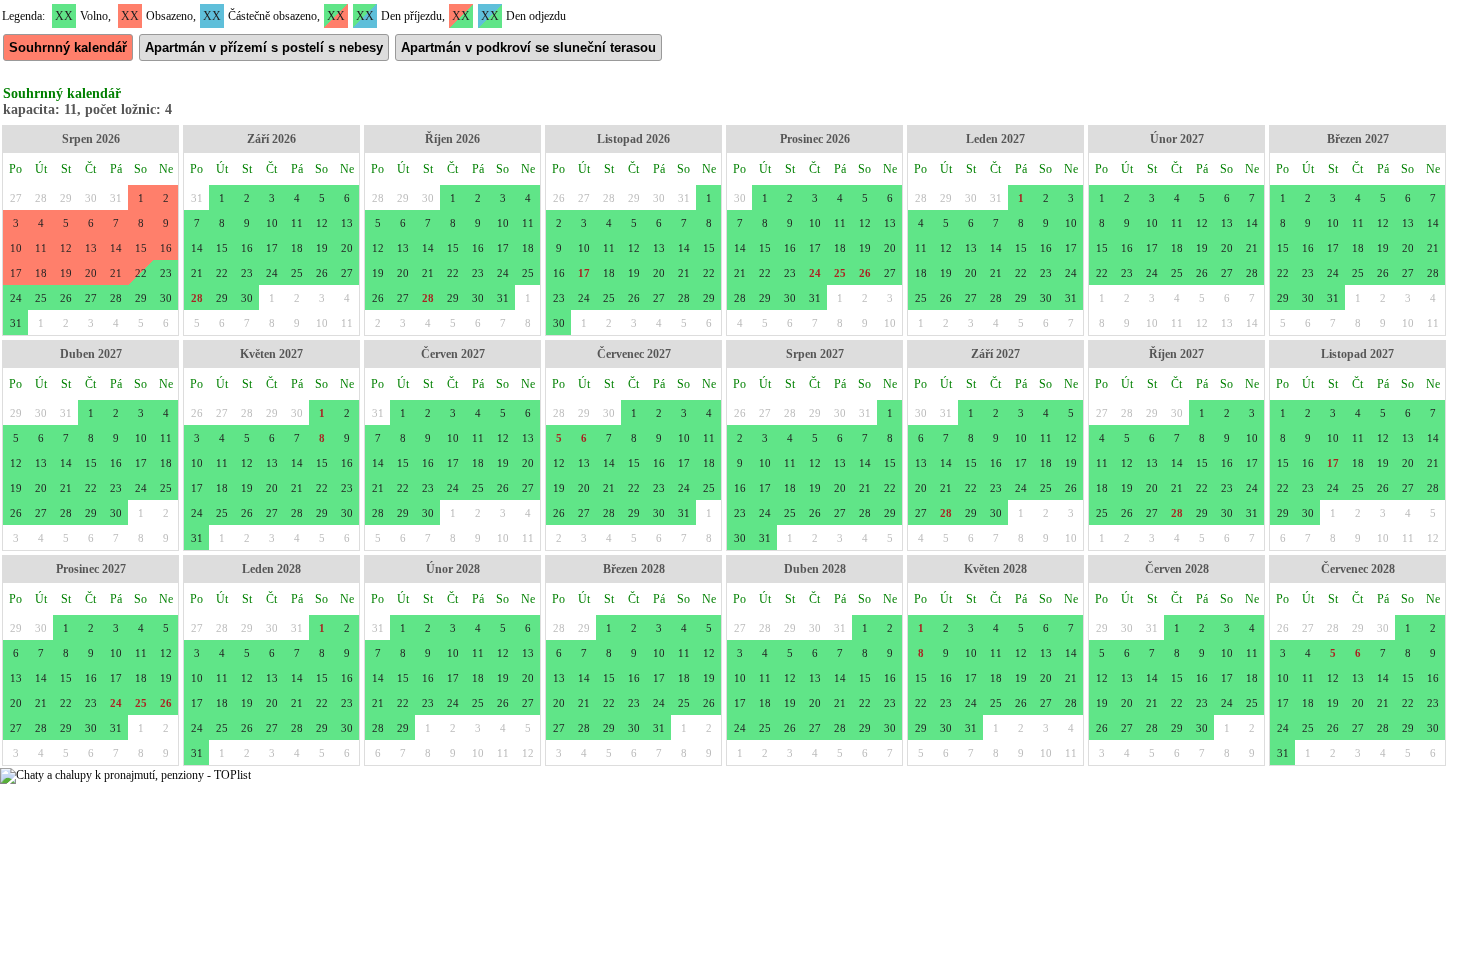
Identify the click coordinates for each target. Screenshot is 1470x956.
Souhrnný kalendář (68, 47)
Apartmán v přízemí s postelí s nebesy (264, 47)
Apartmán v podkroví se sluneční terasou (528, 47)
